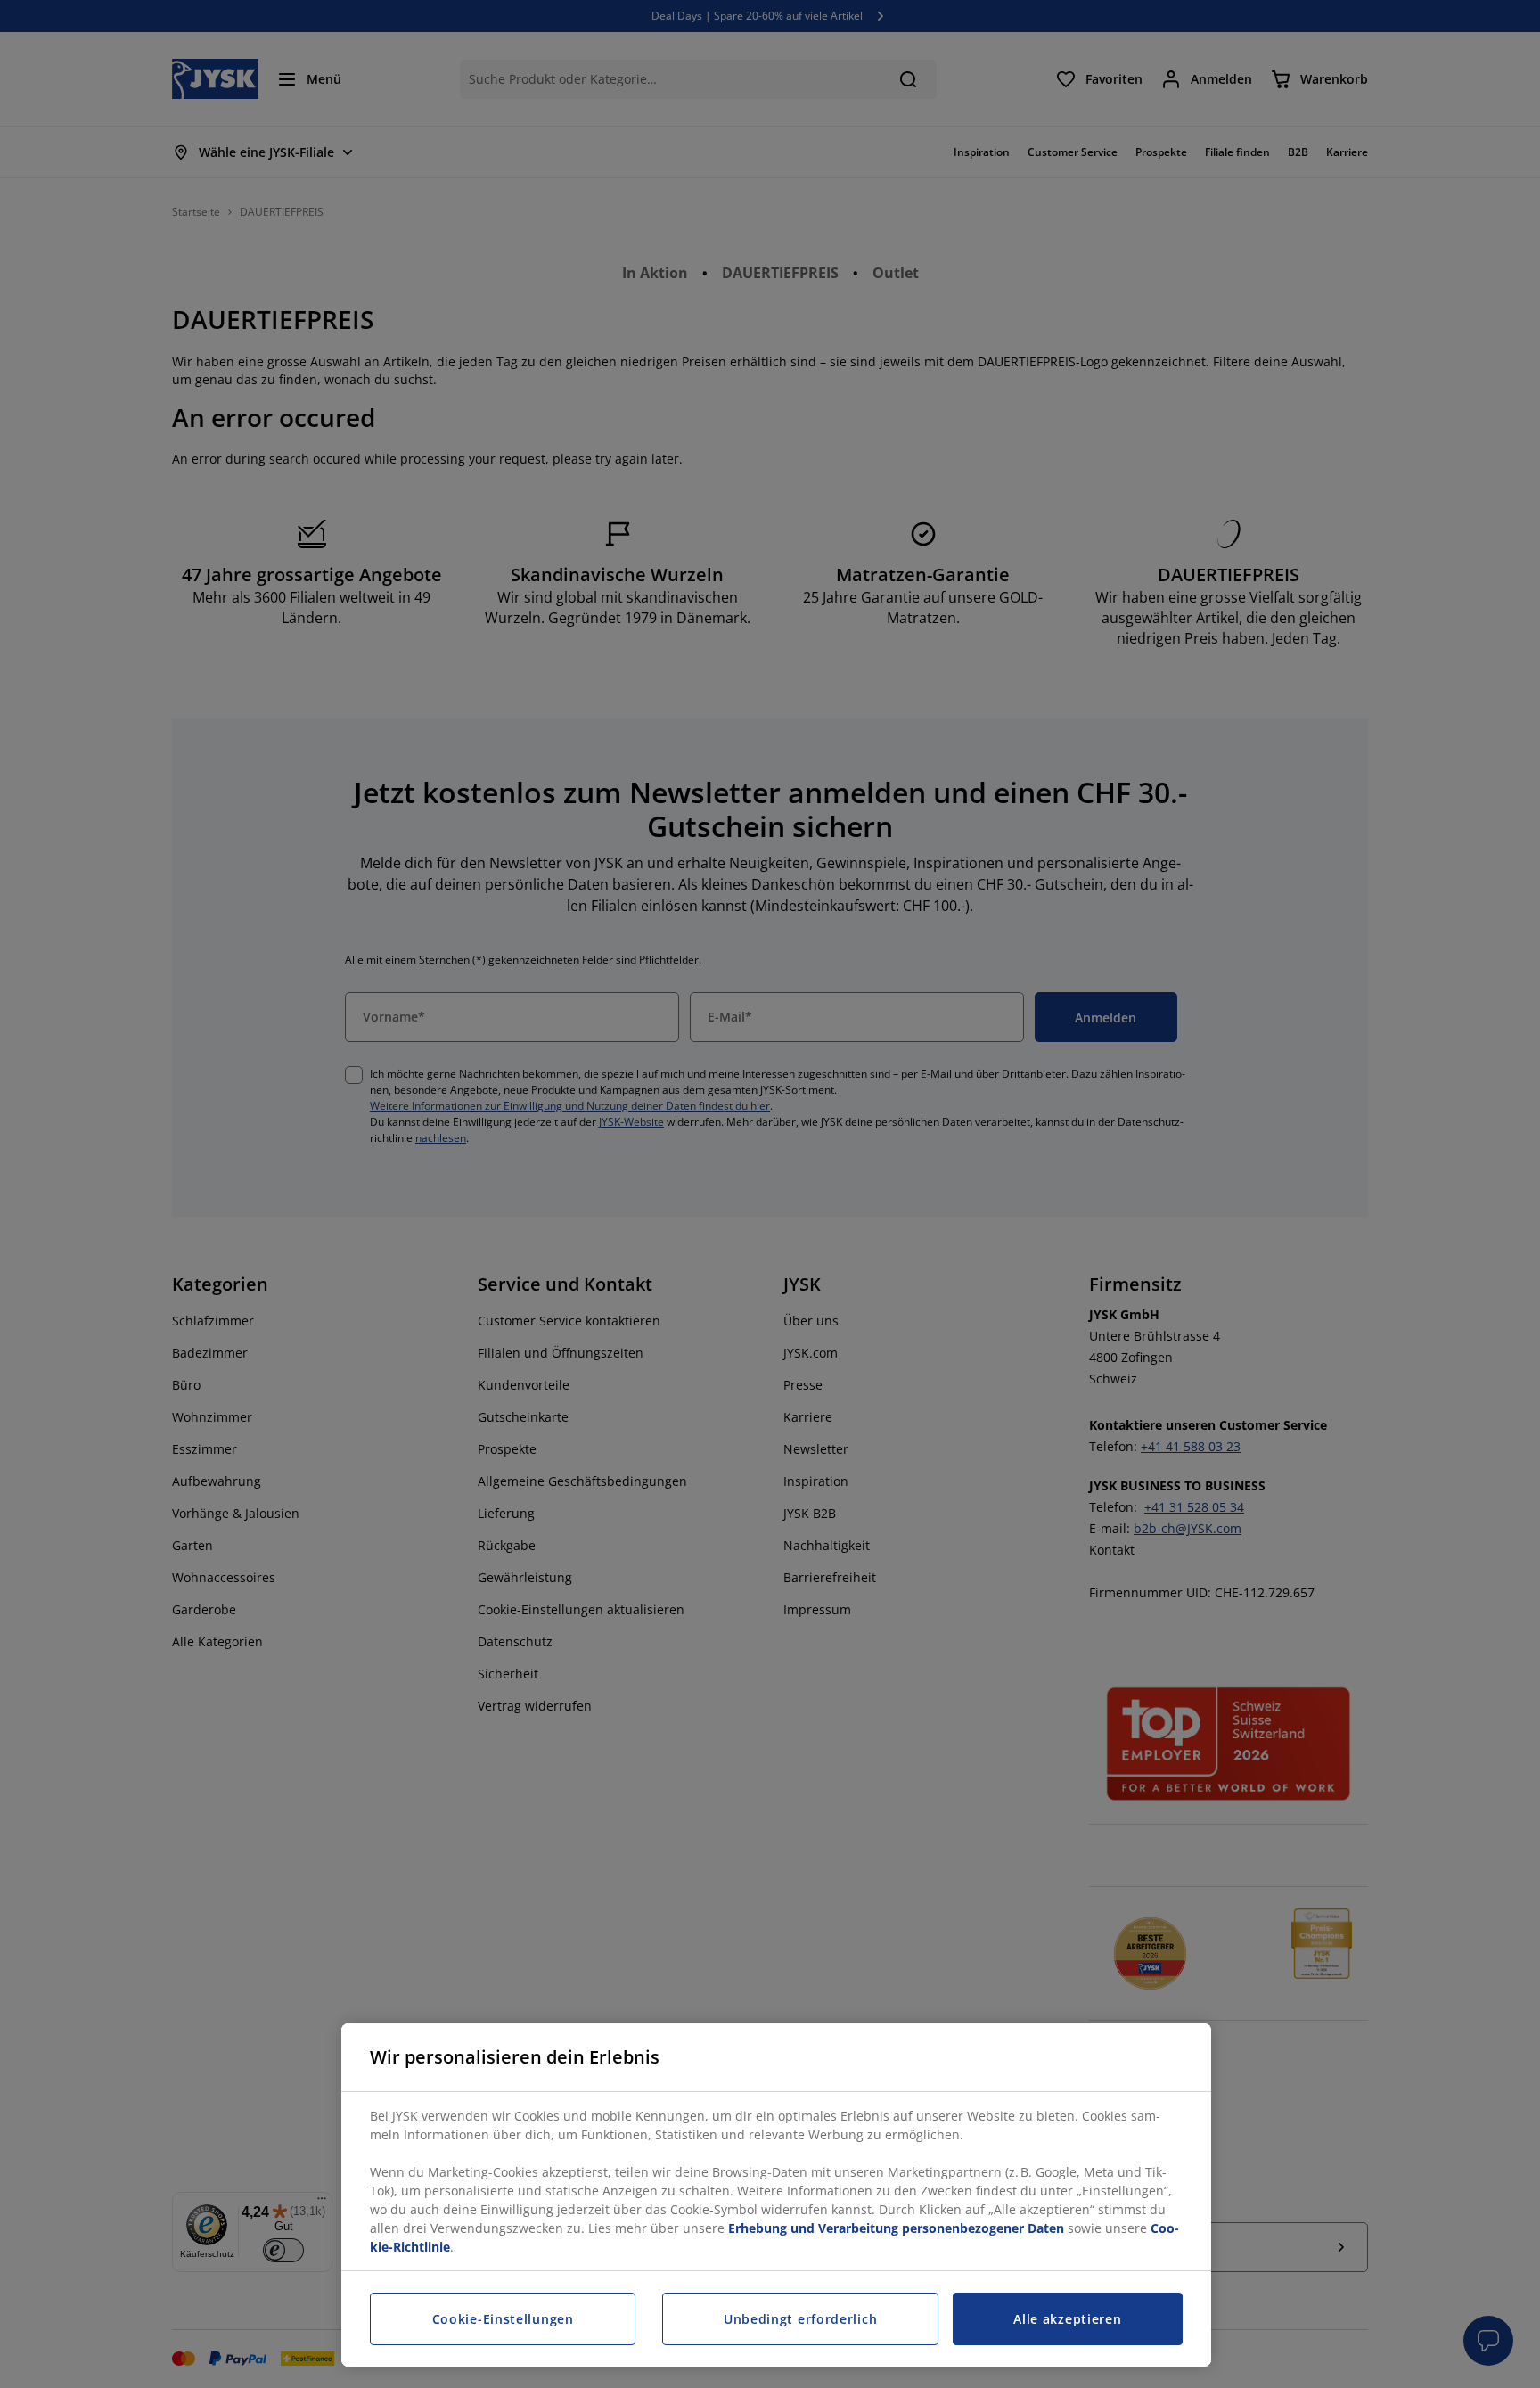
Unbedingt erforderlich (800, 2319)
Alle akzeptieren (1067, 2319)
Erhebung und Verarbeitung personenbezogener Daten (896, 2228)
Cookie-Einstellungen (503, 2319)
